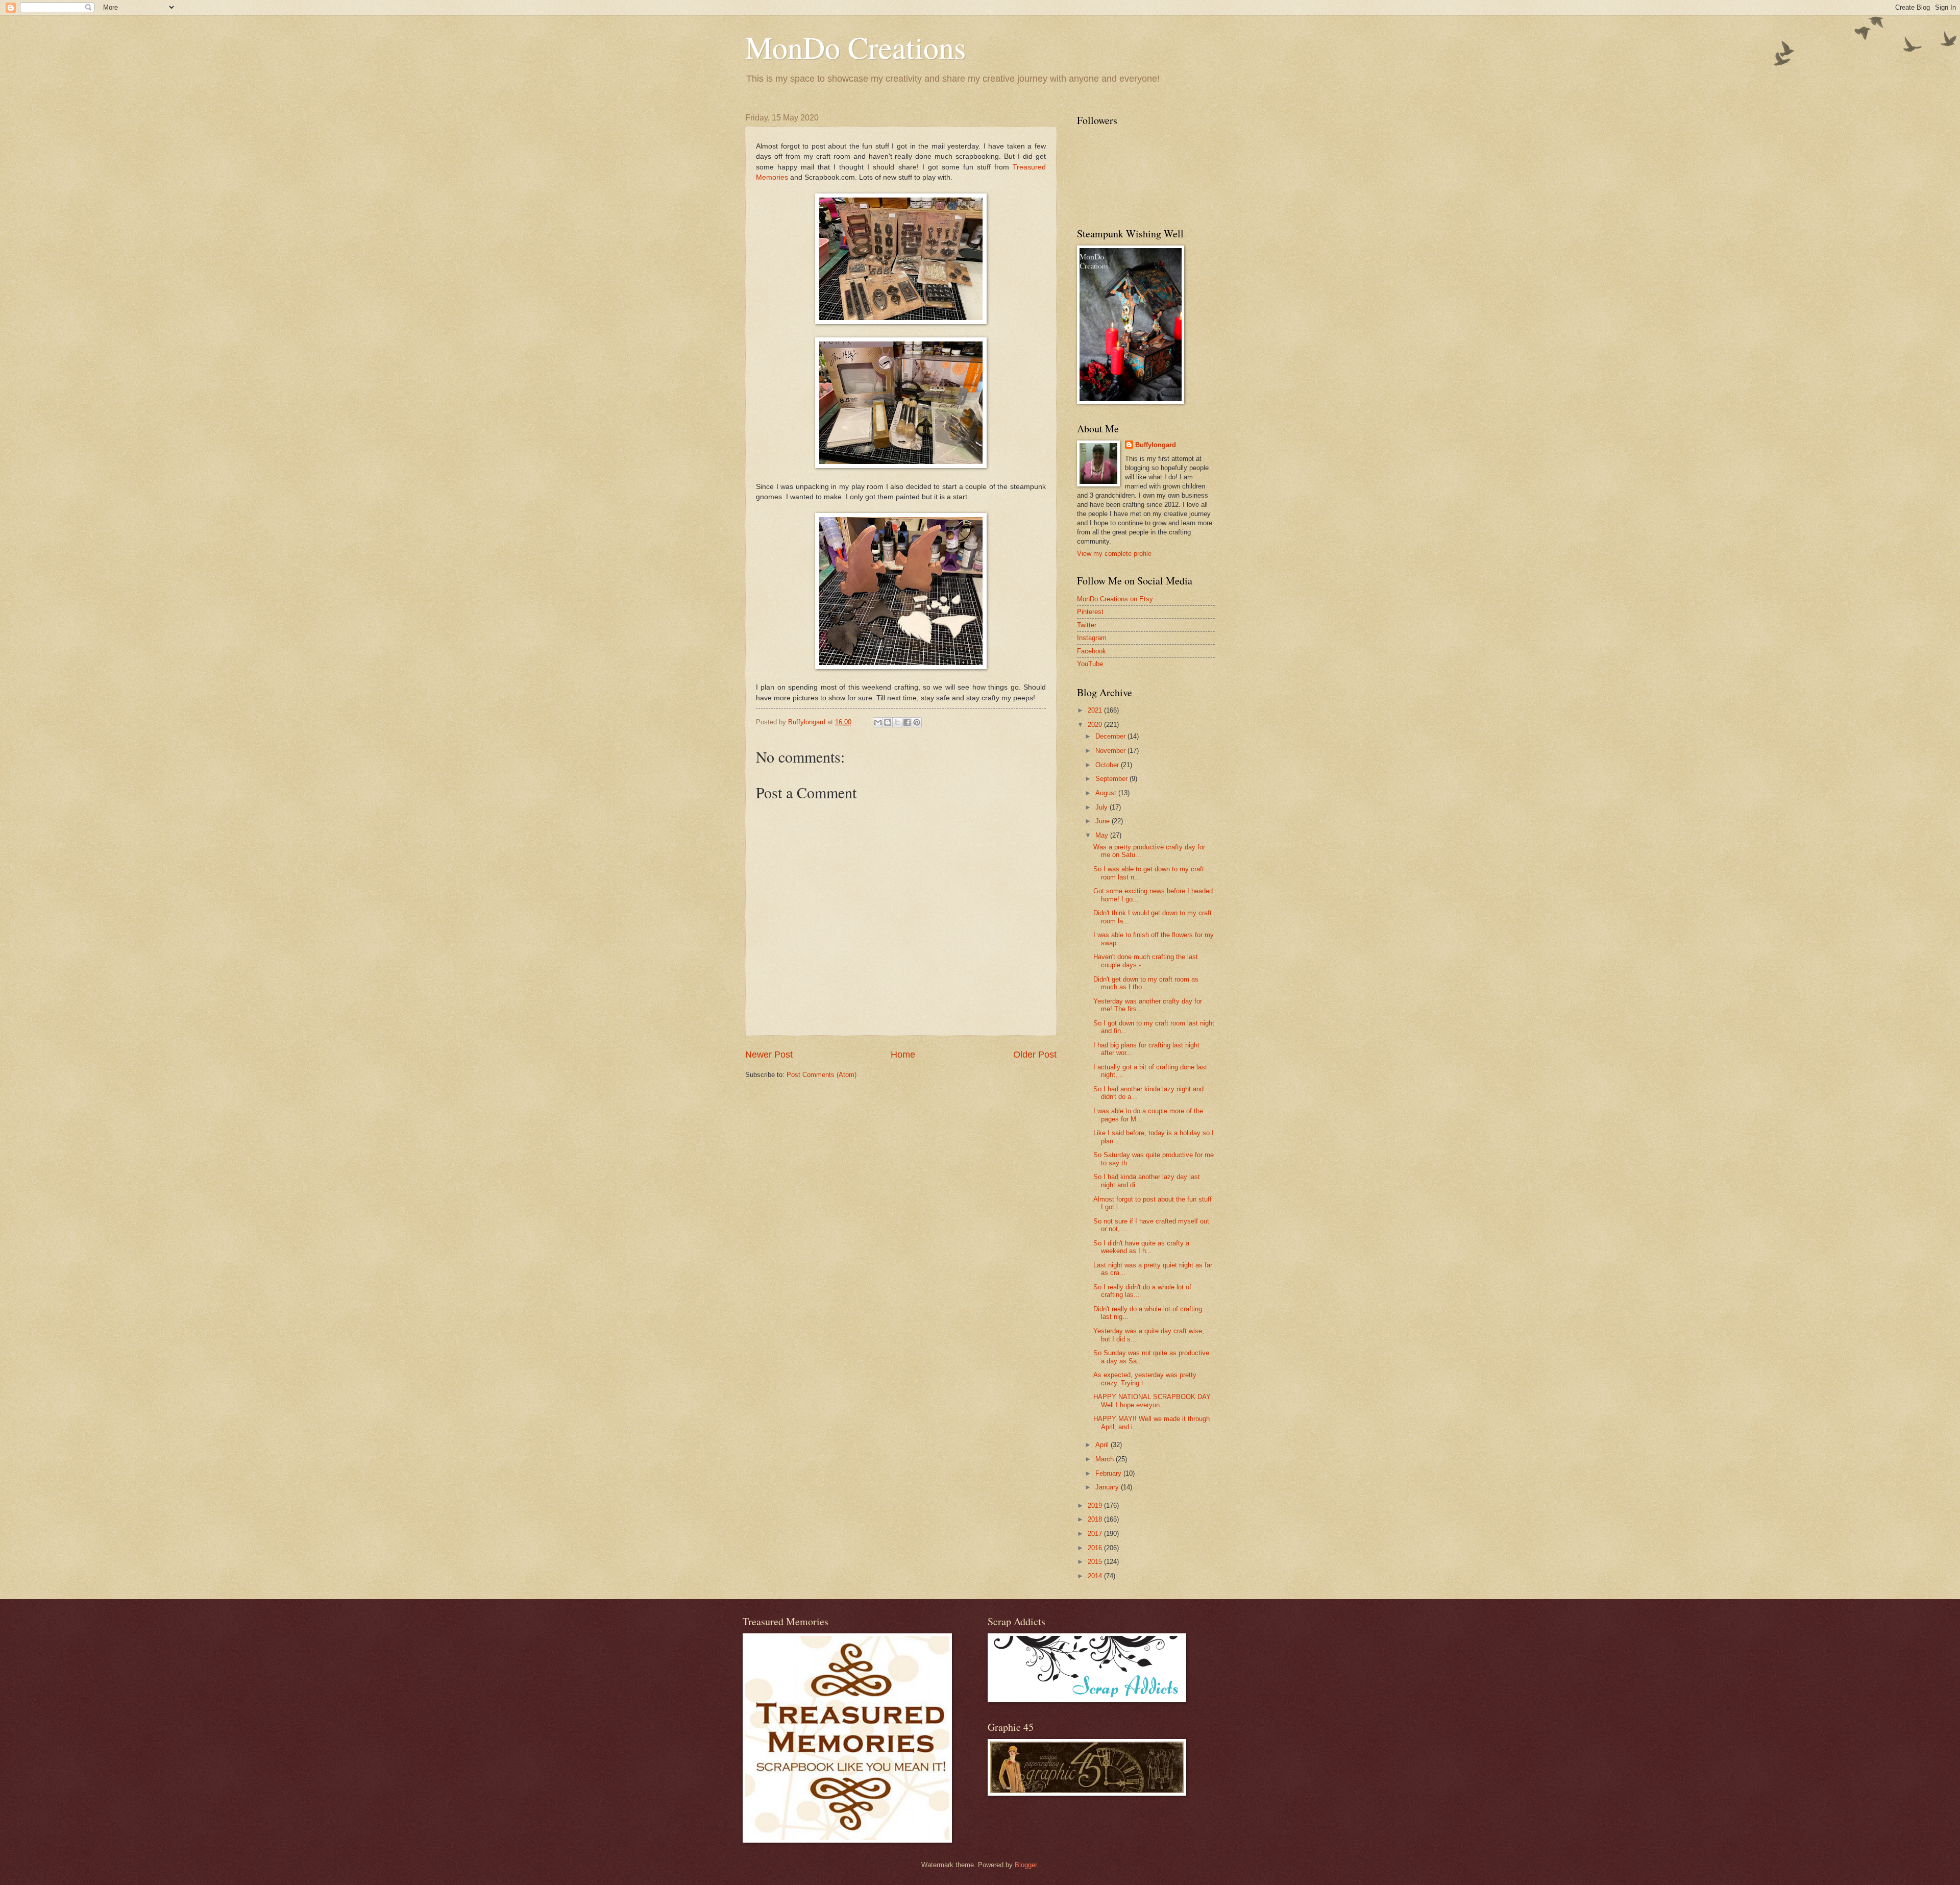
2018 (1096, 1519)
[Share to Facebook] (907, 722)
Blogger (1026, 1865)
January (1108, 1487)
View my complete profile (1114, 554)
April (1103, 1445)
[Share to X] (897, 722)
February (1109, 1473)
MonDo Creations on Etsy (1115, 599)
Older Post (1035, 1055)
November (1111, 751)
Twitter (1087, 625)
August (1107, 793)
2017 (1096, 1534)
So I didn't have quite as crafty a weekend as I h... (1141, 1247)
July (1102, 807)
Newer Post (769, 1055)
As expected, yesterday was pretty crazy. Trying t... (1145, 1379)
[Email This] (878, 722)
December (1111, 736)
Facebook (1092, 651)
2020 (1096, 725)
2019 (1096, 1505)
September (1112, 779)
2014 (1096, 1576)
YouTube (1090, 664)
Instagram (1092, 638)
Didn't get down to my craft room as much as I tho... (1146, 983)
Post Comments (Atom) (822, 1075)
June (1104, 821)
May (1103, 835)
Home (903, 1055)
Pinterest (1090, 612)
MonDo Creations (855, 47)
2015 (1096, 1562)
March (1106, 1459)
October (1108, 765)
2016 (1096, 1548)
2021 (1096, 710)
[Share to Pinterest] (917, 722)
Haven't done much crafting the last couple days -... (1146, 961)
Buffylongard (1156, 445)
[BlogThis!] (888, 722)
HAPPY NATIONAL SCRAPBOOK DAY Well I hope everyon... (1152, 1401)
